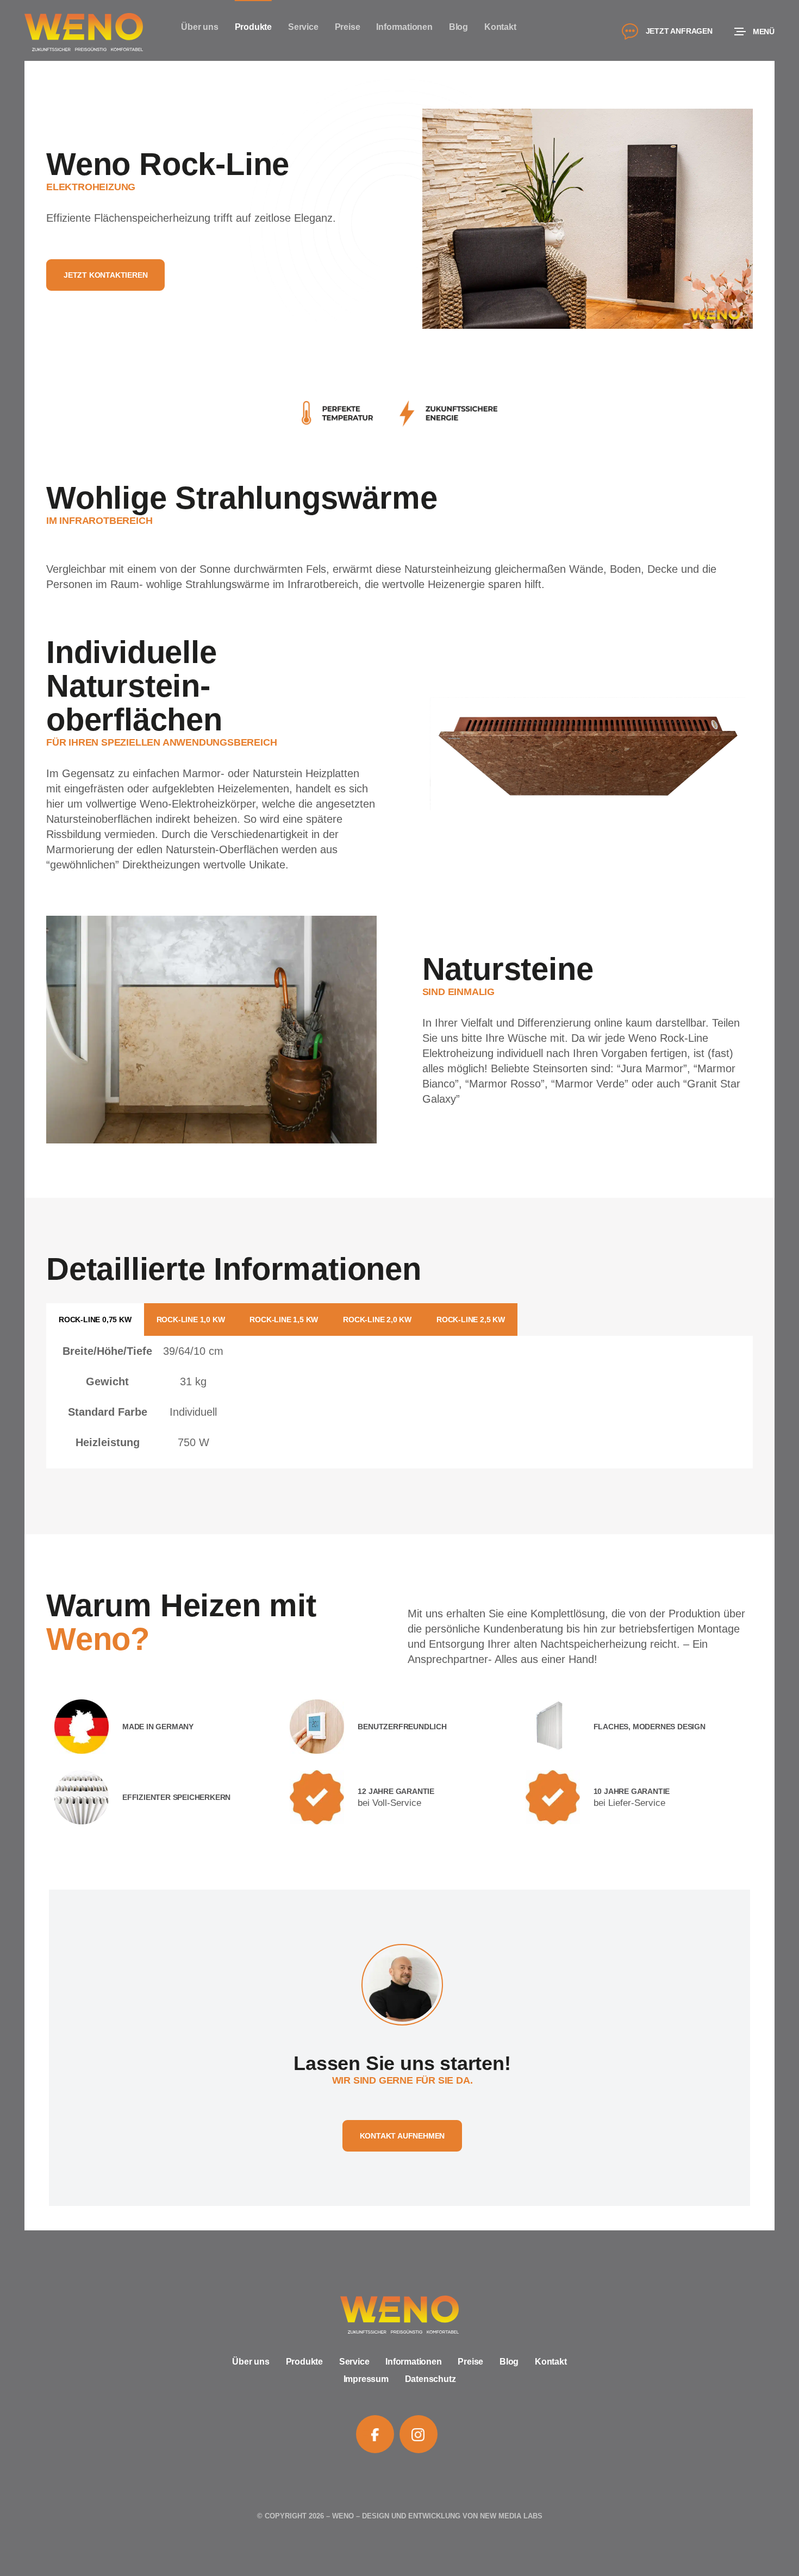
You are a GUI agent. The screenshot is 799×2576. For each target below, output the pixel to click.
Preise (470, 2362)
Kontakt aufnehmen (402, 2136)
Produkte (304, 2362)
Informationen (413, 2362)
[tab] (95, 1320)
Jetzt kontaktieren (105, 275)
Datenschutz (430, 2379)
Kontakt (551, 2362)
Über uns (251, 2362)
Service (354, 2362)
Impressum (366, 2379)
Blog (509, 2362)
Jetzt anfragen (679, 31)
